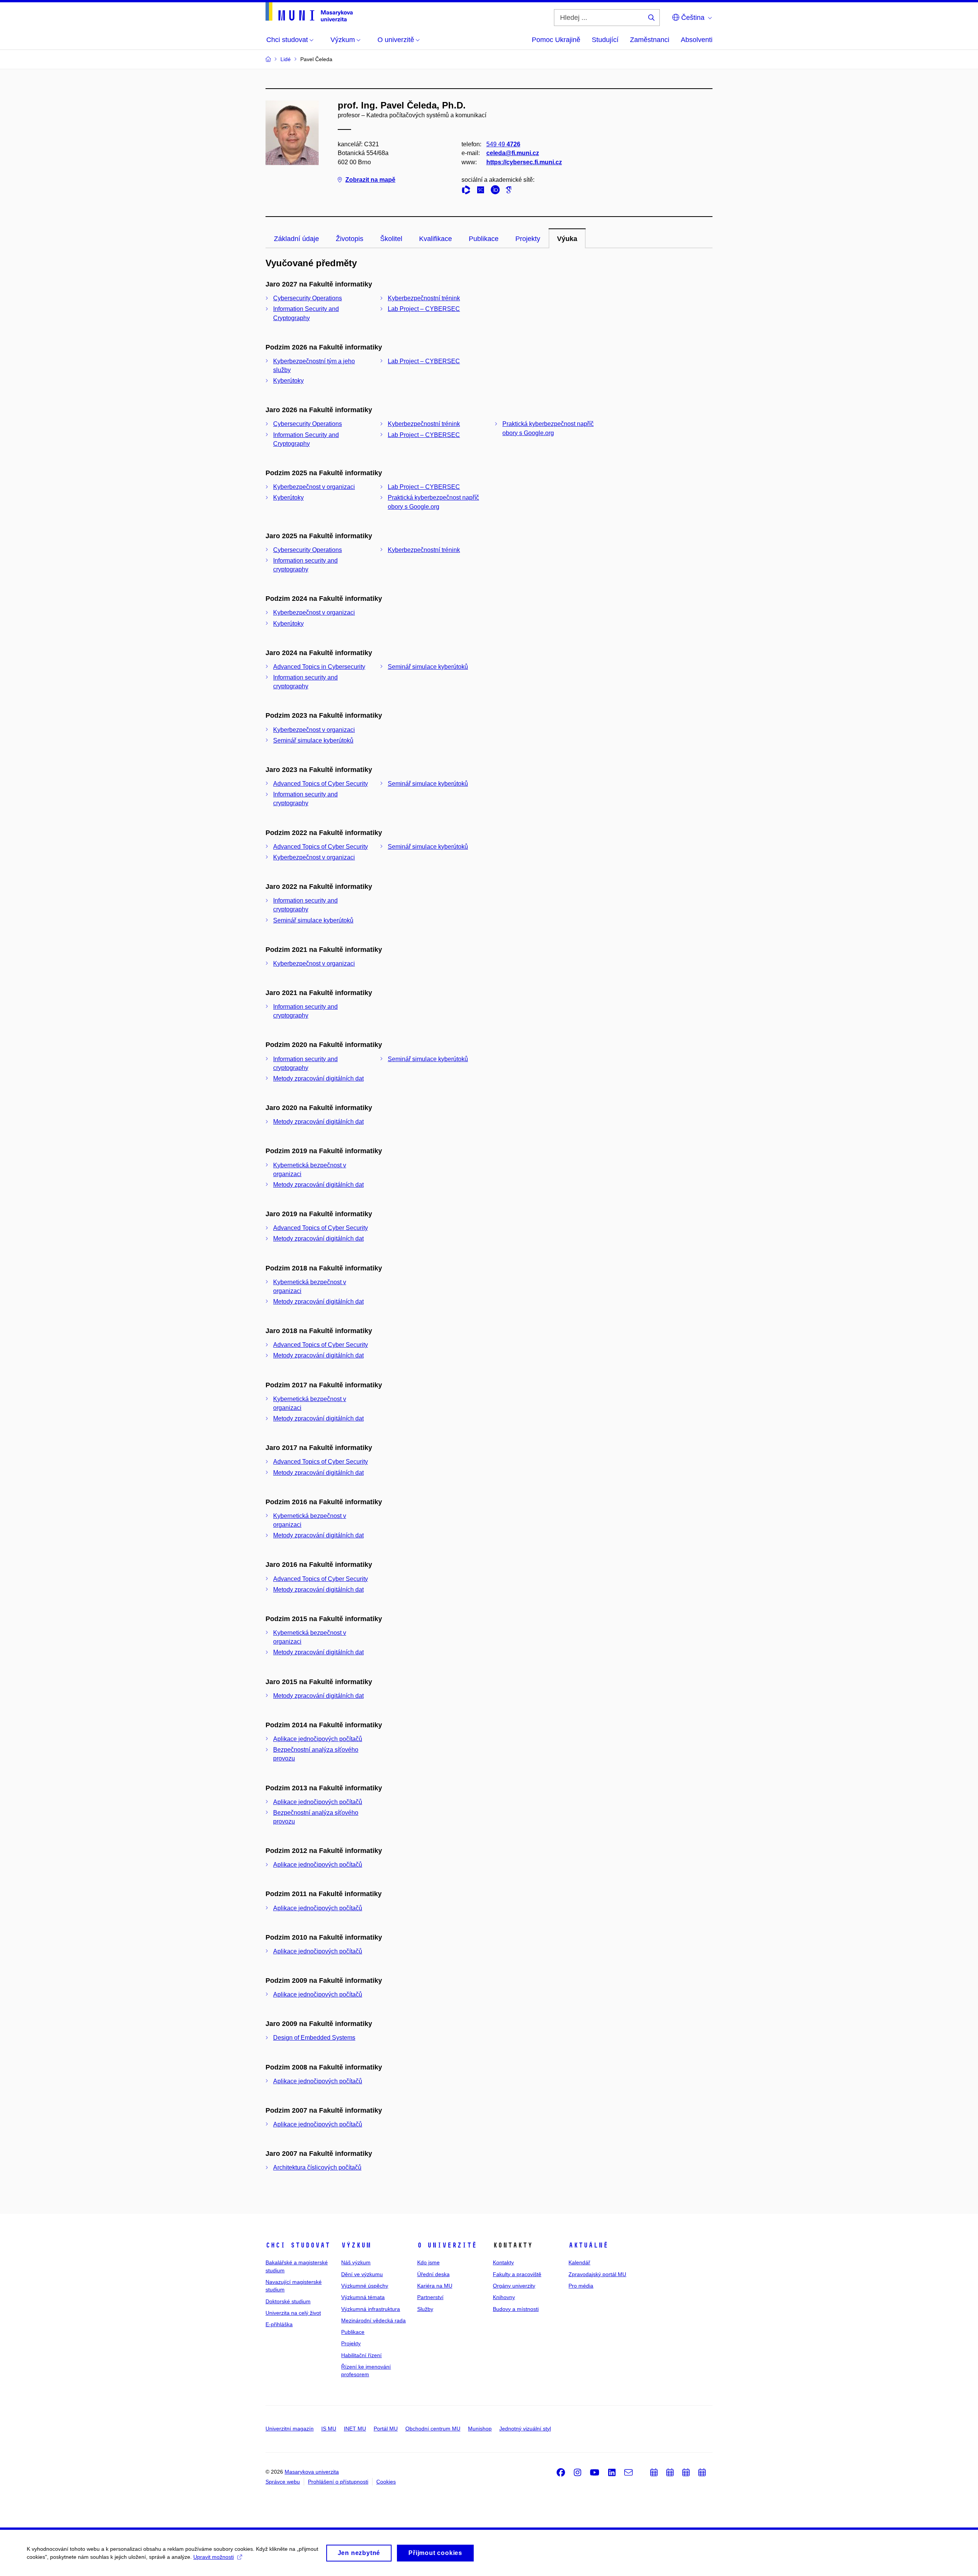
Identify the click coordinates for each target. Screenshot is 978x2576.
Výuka (567, 239)
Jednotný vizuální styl (525, 2429)
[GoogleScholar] (510, 191)
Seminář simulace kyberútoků (428, 667)
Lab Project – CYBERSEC (424, 309)
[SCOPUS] (483, 191)
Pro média (581, 2286)
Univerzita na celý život (293, 2313)
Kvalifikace (436, 239)
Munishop (480, 2429)
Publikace (484, 239)
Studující (605, 40)
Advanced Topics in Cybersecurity (319, 667)
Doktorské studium (288, 2301)
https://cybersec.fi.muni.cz (524, 162)
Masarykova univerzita (312, 2472)
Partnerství (430, 2297)
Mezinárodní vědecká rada (373, 2320)
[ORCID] (497, 191)
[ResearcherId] (468, 191)
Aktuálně (588, 2245)
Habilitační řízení (361, 2355)
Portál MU (386, 2429)
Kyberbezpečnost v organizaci (314, 487)
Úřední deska (433, 2274)
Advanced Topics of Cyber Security (321, 784)
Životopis (350, 239)
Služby (425, 2309)
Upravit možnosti (214, 2557)
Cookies (386, 2482)
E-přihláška (279, 2324)
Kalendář (579, 2262)
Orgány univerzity (514, 2286)
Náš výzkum (356, 2262)
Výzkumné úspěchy (365, 2286)
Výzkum (356, 2245)
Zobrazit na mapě (370, 180)
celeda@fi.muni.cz (513, 153)
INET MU (355, 2429)
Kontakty (503, 2262)
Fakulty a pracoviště (517, 2274)
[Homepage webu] (309, 12)
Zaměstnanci (650, 40)
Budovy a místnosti (516, 2309)
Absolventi (697, 40)
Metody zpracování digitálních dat (318, 1078)
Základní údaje (296, 239)
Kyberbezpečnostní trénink (424, 298)
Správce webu (283, 2482)
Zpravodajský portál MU (597, 2274)
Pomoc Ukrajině (556, 40)
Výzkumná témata (363, 2297)
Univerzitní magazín (290, 2429)
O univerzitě (447, 2245)
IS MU (329, 2429)
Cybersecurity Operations (308, 298)
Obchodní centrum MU (433, 2429)
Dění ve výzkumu (362, 2274)
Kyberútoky (288, 381)
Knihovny (504, 2297)
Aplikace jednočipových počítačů (318, 1739)
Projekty (528, 239)
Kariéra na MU (435, 2286)
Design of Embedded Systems (314, 2038)
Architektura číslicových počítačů (317, 2167)
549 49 (503, 144)
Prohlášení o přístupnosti (338, 2482)
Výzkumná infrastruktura (371, 2309)
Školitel (391, 239)
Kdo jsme (428, 2262)
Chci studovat (298, 2245)
